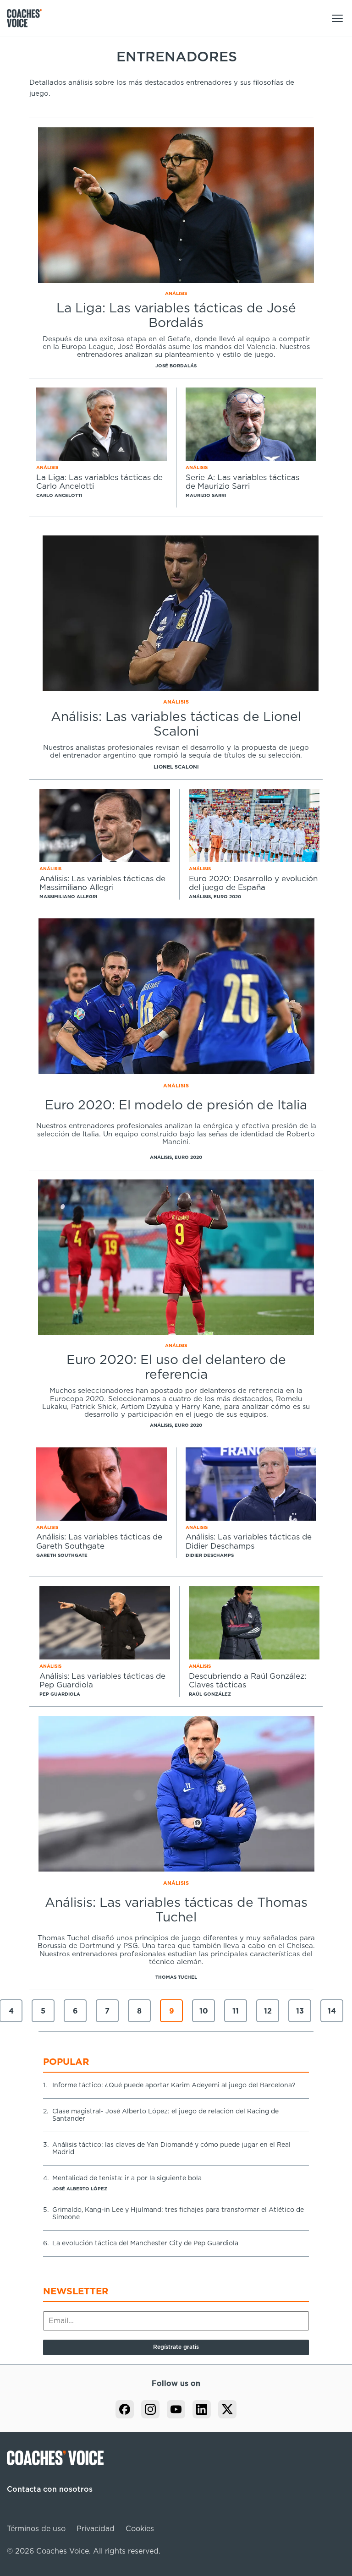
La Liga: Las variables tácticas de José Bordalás (176, 316)
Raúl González (210, 1694)
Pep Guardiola (60, 1694)
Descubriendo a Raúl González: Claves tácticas (247, 1681)
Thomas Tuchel (176, 1977)
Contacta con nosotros (50, 2489)
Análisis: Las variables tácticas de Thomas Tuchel (176, 1910)
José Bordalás (176, 366)
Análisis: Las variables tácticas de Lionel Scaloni (176, 725)
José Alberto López (80, 2189)
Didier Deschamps (210, 1555)
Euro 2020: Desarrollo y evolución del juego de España (253, 883)
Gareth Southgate (62, 1555)
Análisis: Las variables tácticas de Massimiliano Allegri (102, 883)
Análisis (176, 294)
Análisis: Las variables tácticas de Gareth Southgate (99, 1542)
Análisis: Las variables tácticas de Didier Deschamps (249, 1542)
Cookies (140, 2529)
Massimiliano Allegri (68, 897)
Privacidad (96, 2529)
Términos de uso (36, 2529)
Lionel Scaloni (176, 767)
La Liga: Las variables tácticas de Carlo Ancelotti (99, 482)
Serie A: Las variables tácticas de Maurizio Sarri (242, 482)
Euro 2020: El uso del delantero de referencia (176, 1368)
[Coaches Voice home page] (28, 18)
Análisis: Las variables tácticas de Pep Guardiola (102, 1681)
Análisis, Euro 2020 (215, 897)
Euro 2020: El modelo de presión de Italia (176, 1106)
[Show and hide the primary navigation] (337, 18)
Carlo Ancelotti (59, 496)
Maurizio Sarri (206, 496)
